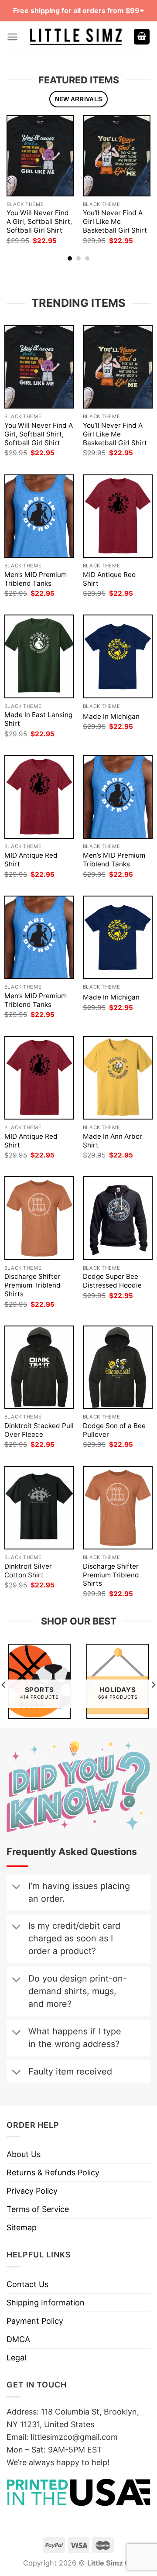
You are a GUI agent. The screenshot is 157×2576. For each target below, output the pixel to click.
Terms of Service (38, 2209)
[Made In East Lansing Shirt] (39, 656)
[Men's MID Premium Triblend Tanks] (39, 516)
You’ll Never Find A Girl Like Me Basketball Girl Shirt (115, 222)
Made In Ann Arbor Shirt (113, 1141)
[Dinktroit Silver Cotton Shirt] (39, 1508)
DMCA (18, 2339)
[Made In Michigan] (118, 656)
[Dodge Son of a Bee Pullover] (118, 1367)
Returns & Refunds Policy (53, 2172)
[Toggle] (16, 1888)
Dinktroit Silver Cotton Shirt (28, 1571)
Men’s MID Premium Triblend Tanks (36, 579)
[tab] (78, 99)
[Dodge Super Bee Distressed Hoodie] (118, 1218)
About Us (24, 2154)
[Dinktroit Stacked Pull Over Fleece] (39, 1367)
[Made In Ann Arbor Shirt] (118, 1078)
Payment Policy (35, 2321)
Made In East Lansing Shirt (38, 719)
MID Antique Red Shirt (109, 579)
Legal (16, 2358)
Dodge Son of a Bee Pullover (114, 1430)
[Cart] (142, 37)
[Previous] (10, 181)
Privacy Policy (32, 2191)
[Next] (147, 181)
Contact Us (27, 2284)
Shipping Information (46, 2303)
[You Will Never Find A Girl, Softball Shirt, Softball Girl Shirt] (40, 156)
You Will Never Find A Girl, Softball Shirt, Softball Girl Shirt (39, 222)
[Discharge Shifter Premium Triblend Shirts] (39, 1218)
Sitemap (22, 2227)
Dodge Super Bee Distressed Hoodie (112, 1281)
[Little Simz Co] (76, 37)
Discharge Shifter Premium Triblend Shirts (32, 1285)
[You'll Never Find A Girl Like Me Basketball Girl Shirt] (117, 156)
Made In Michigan (111, 716)
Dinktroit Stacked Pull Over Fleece (39, 1430)
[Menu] (12, 37)
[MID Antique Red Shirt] (118, 516)
